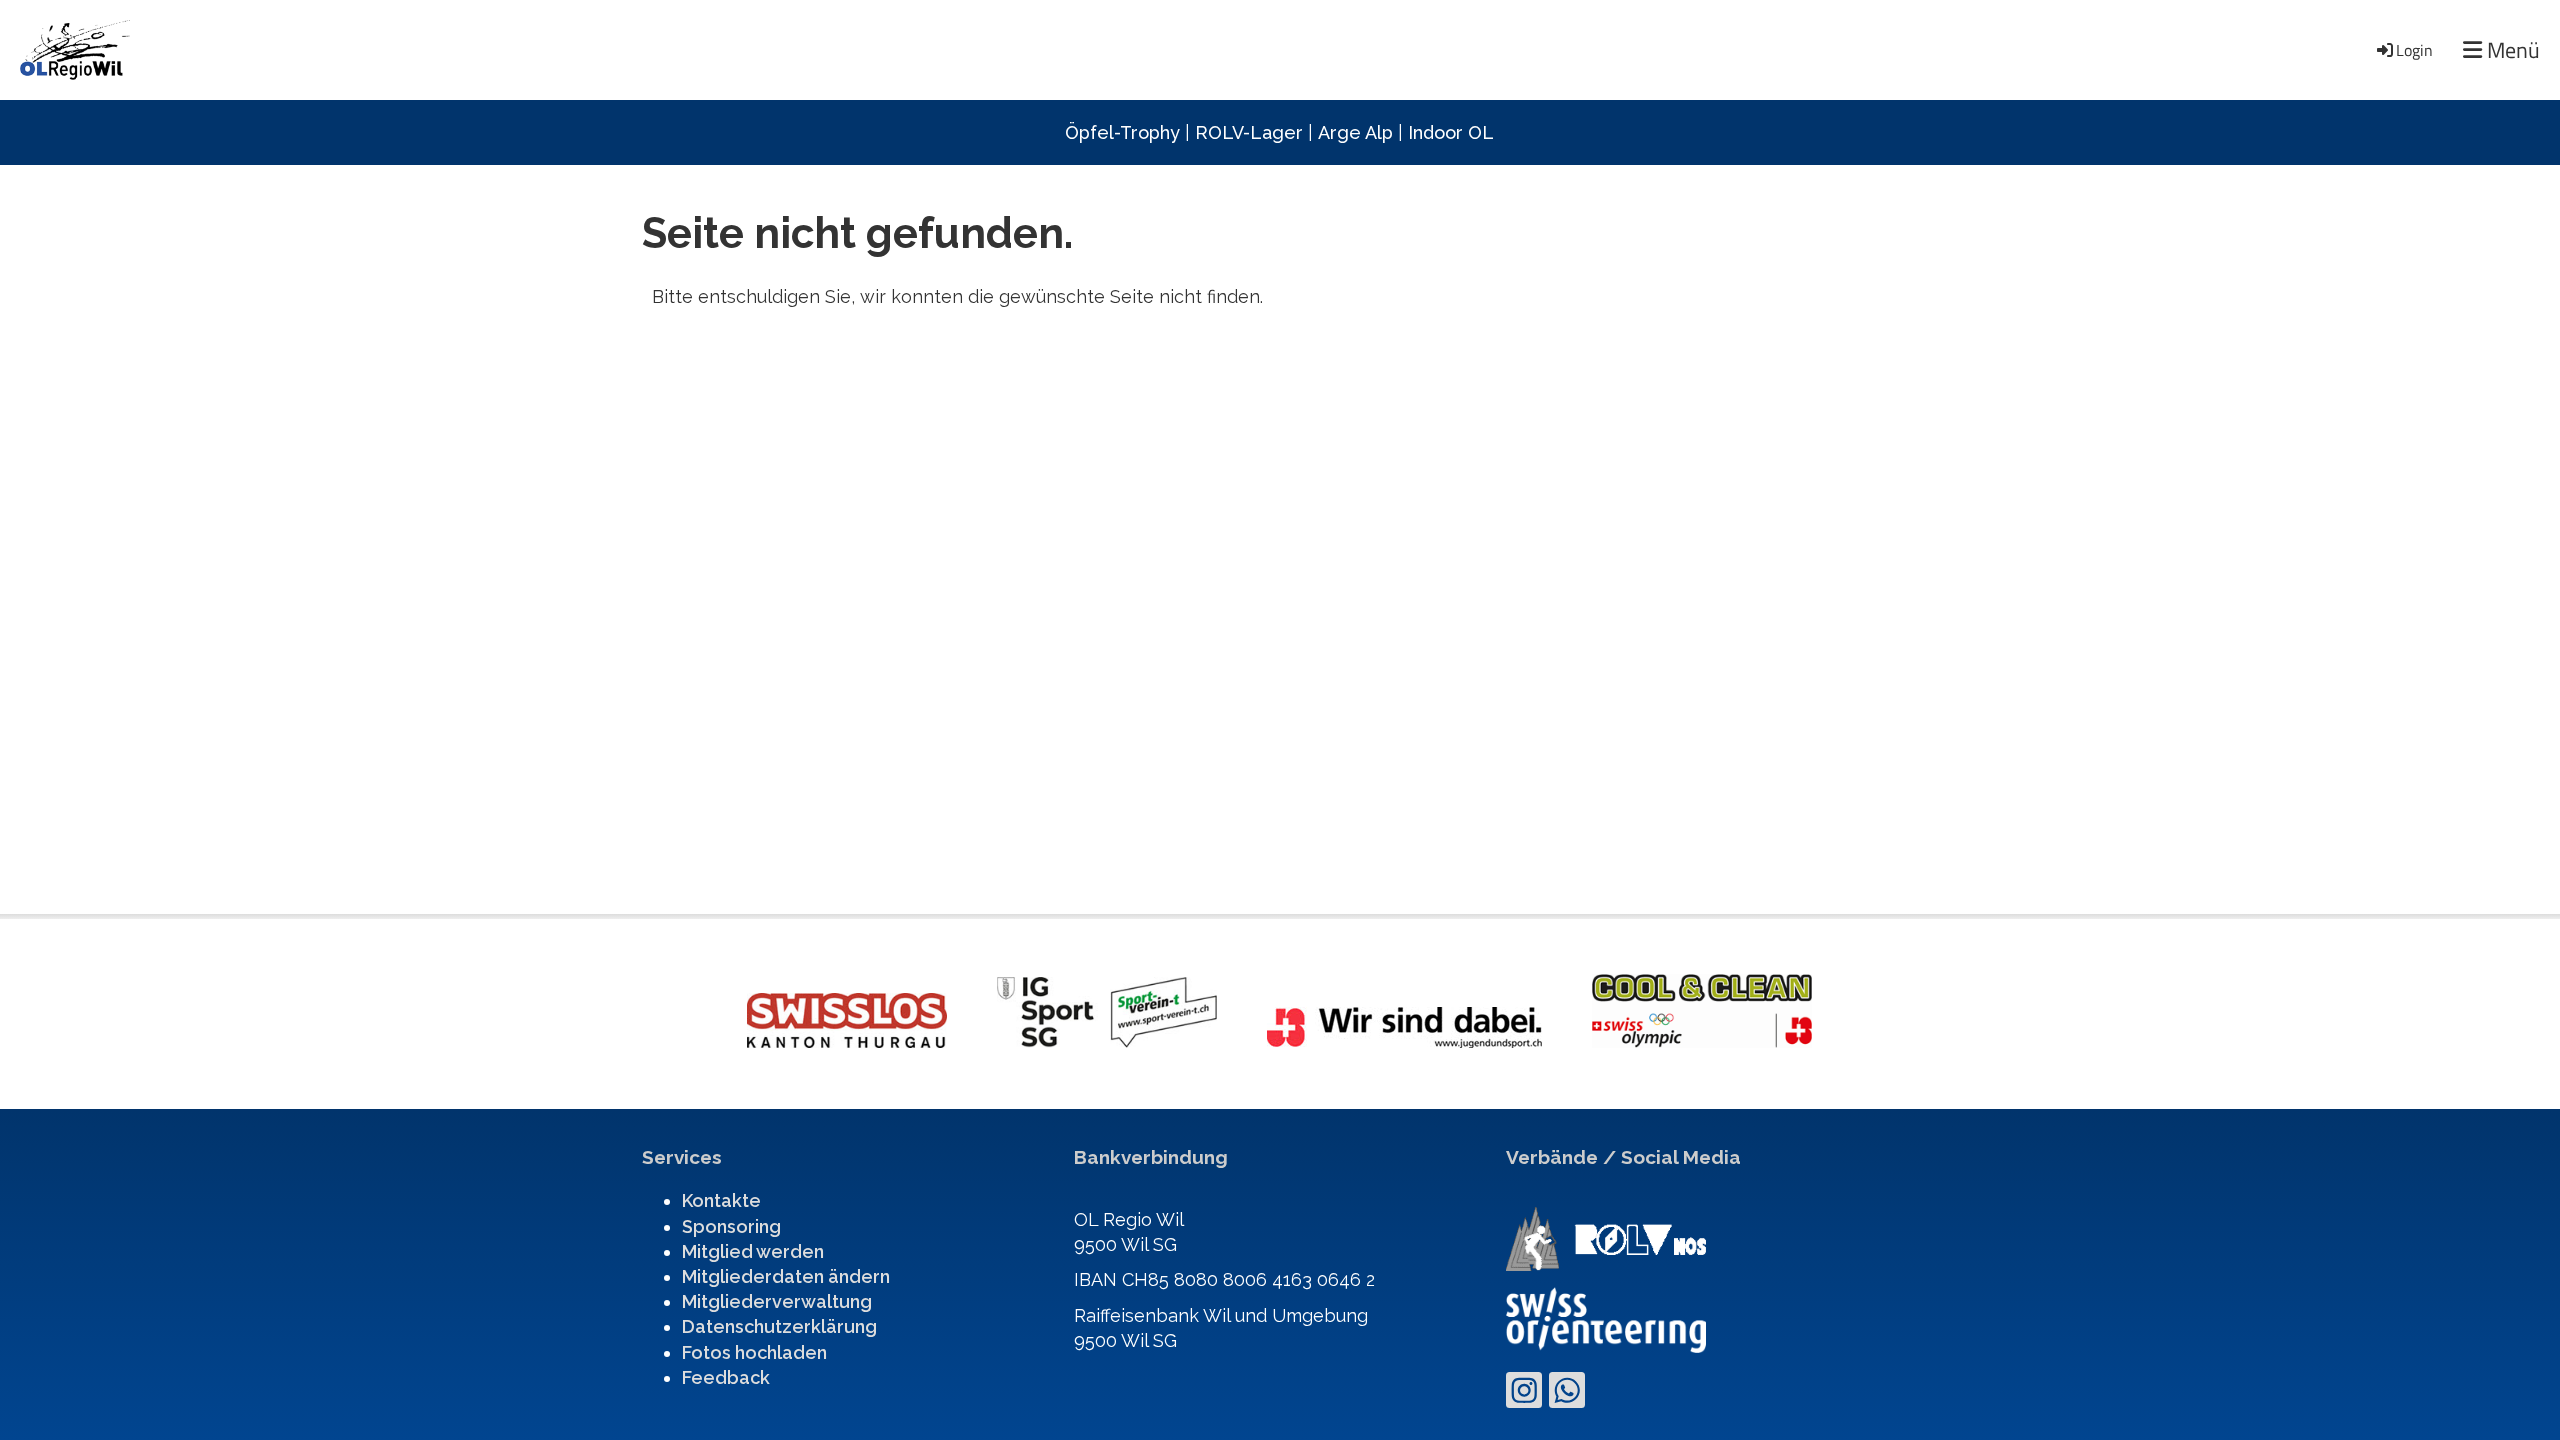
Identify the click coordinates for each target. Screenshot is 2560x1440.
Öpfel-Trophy (1122, 132)
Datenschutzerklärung (779, 1326)
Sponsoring (731, 1226)
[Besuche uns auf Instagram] (1524, 1395)
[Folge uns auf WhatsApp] (1567, 1395)
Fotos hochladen (754, 1352)
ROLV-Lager (1249, 132)
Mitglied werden (753, 1251)
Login (2414, 50)
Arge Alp (1355, 132)
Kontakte (721, 1200)
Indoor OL (1451, 132)
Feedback (726, 1377)
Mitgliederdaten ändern (786, 1276)
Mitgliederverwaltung (777, 1301)
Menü (2511, 50)
